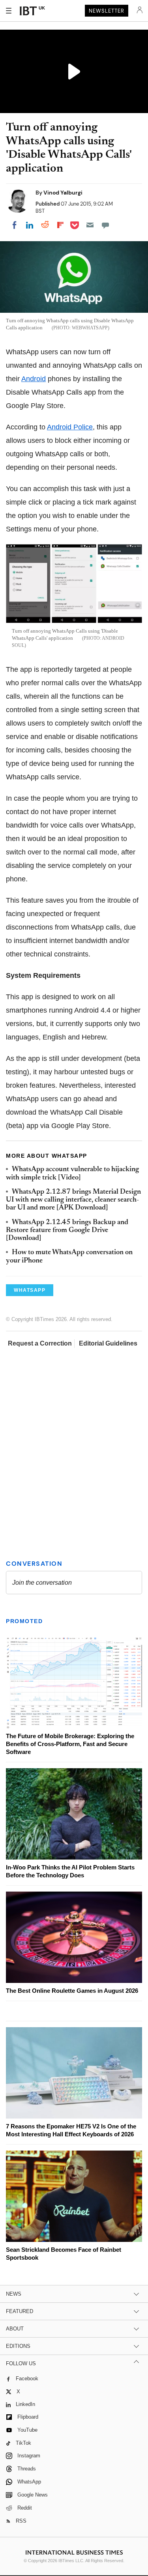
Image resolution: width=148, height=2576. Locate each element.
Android (34, 379)
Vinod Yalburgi (63, 193)
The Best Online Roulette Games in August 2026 (72, 1991)
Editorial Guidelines (108, 1343)
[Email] (90, 225)
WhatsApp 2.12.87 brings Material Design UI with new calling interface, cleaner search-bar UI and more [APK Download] (73, 1200)
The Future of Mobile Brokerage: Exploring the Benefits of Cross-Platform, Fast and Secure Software (70, 1744)
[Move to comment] (105, 225)
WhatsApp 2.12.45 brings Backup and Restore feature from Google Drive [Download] (67, 1231)
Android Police (70, 427)
